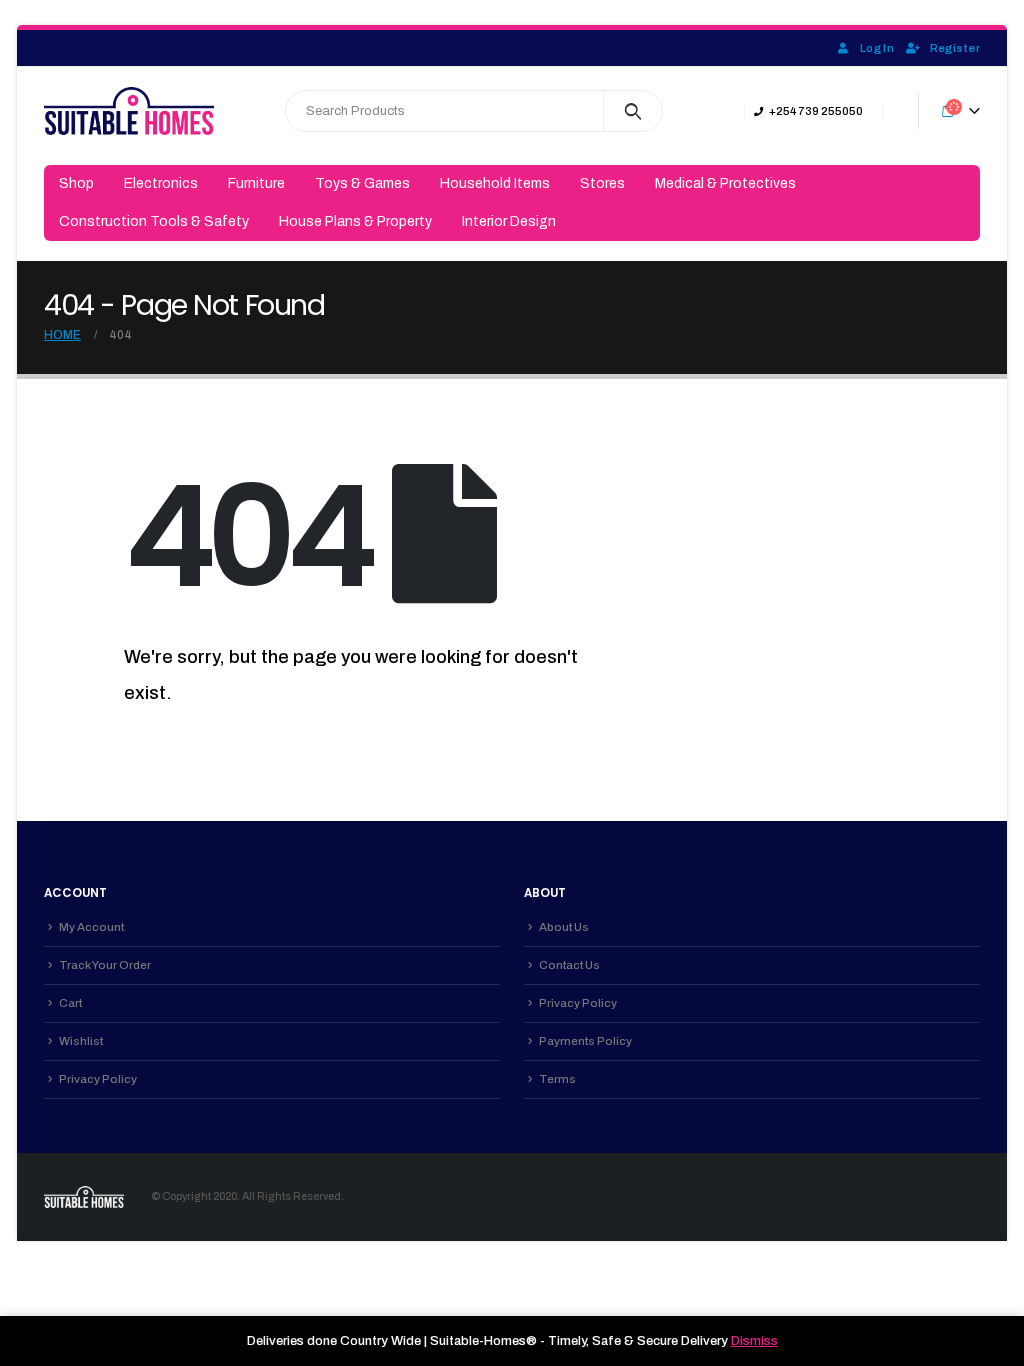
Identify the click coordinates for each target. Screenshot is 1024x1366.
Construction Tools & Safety (154, 221)
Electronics (161, 183)
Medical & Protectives (725, 183)
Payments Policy (585, 1041)
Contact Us (569, 965)
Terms (557, 1079)
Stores (602, 183)
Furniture (256, 183)
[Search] (633, 111)
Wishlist (81, 1041)
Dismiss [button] (754, 1341)
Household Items (495, 183)
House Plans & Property (355, 221)
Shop (76, 183)
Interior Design (509, 221)
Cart (70, 1003)
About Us (564, 927)
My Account (91, 927)
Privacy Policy (98, 1079)
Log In (877, 48)
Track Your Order (105, 965)
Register (955, 48)
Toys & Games (362, 183)
